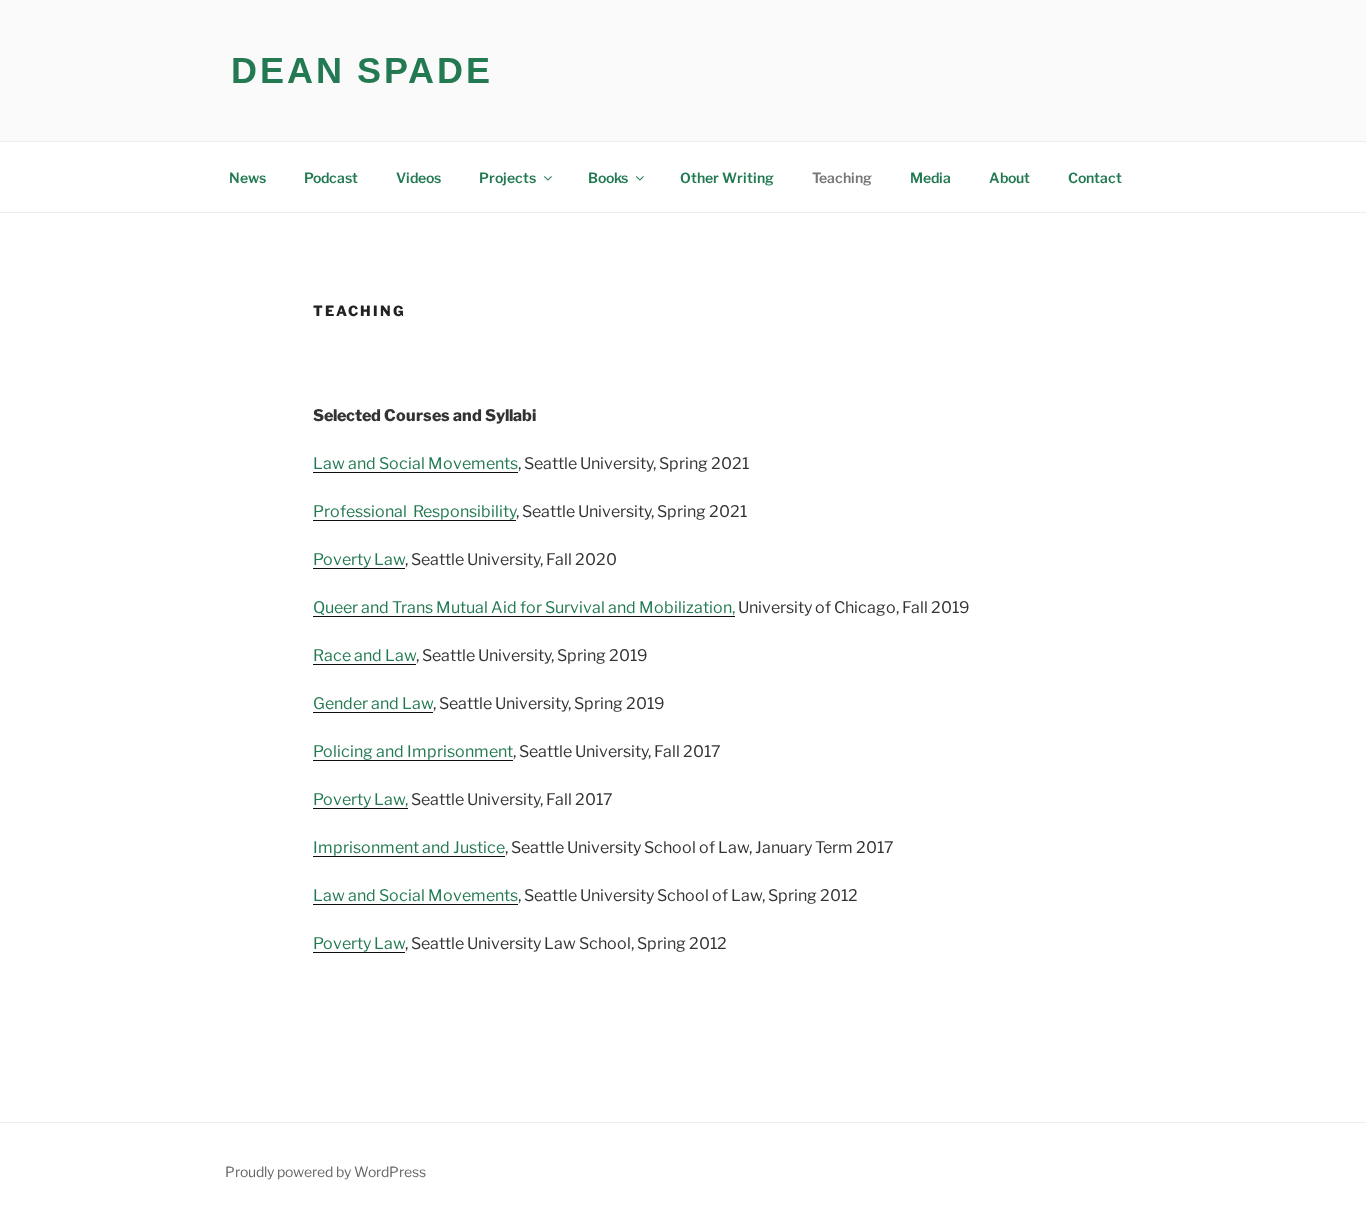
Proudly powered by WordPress (325, 1171)
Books (608, 177)
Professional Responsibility (414, 511)
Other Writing (727, 177)
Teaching (842, 177)
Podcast (331, 177)
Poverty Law (359, 559)
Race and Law (364, 655)
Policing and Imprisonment (413, 751)
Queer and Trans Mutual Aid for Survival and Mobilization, (524, 607)
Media (930, 177)
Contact (1095, 177)
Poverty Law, (360, 799)
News (247, 177)
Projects (507, 177)
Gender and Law (373, 703)
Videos (418, 177)
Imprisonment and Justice (409, 847)
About (1009, 177)
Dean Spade (362, 70)
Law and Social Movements (415, 463)
